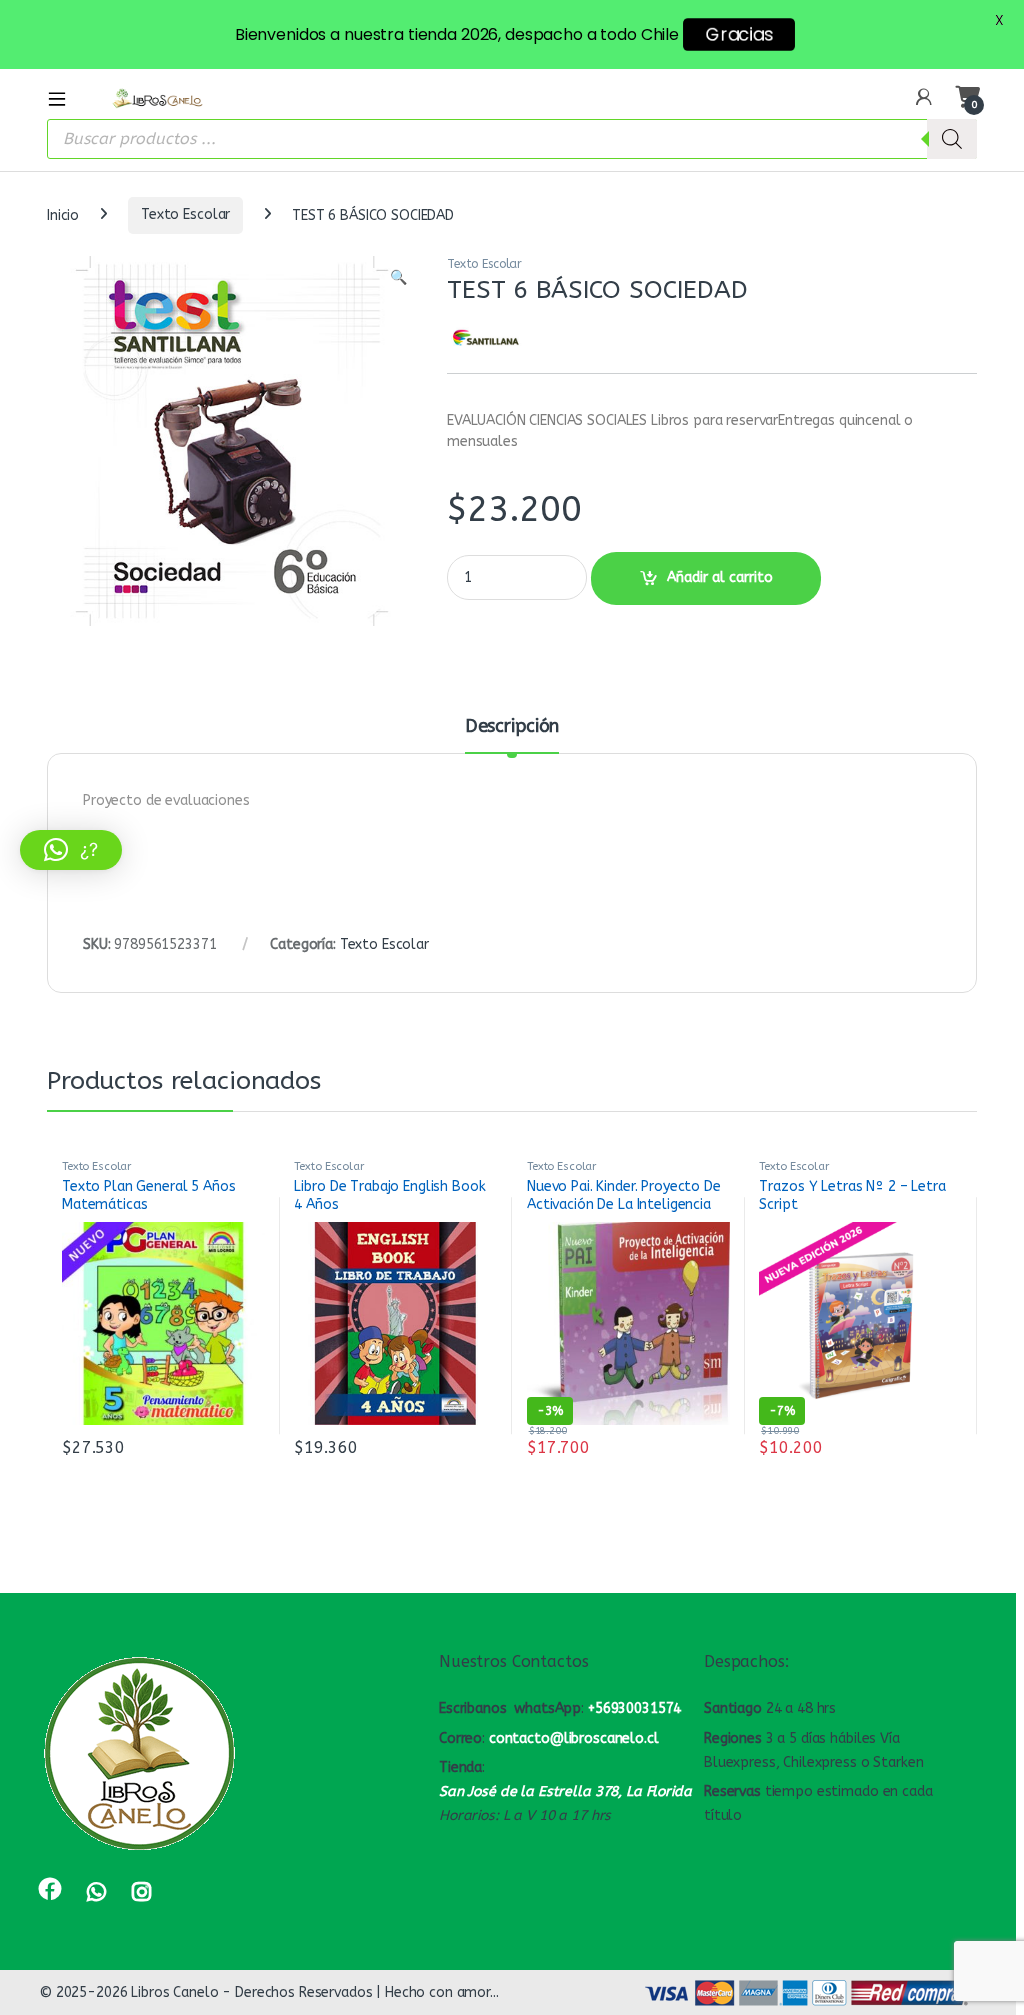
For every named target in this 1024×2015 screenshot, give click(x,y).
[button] (398, 278)
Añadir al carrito (720, 577)
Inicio (63, 214)
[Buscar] (952, 139)
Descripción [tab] (512, 727)
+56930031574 (634, 1708)
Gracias (739, 34)
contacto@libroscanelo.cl (574, 1738)
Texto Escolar (185, 214)
